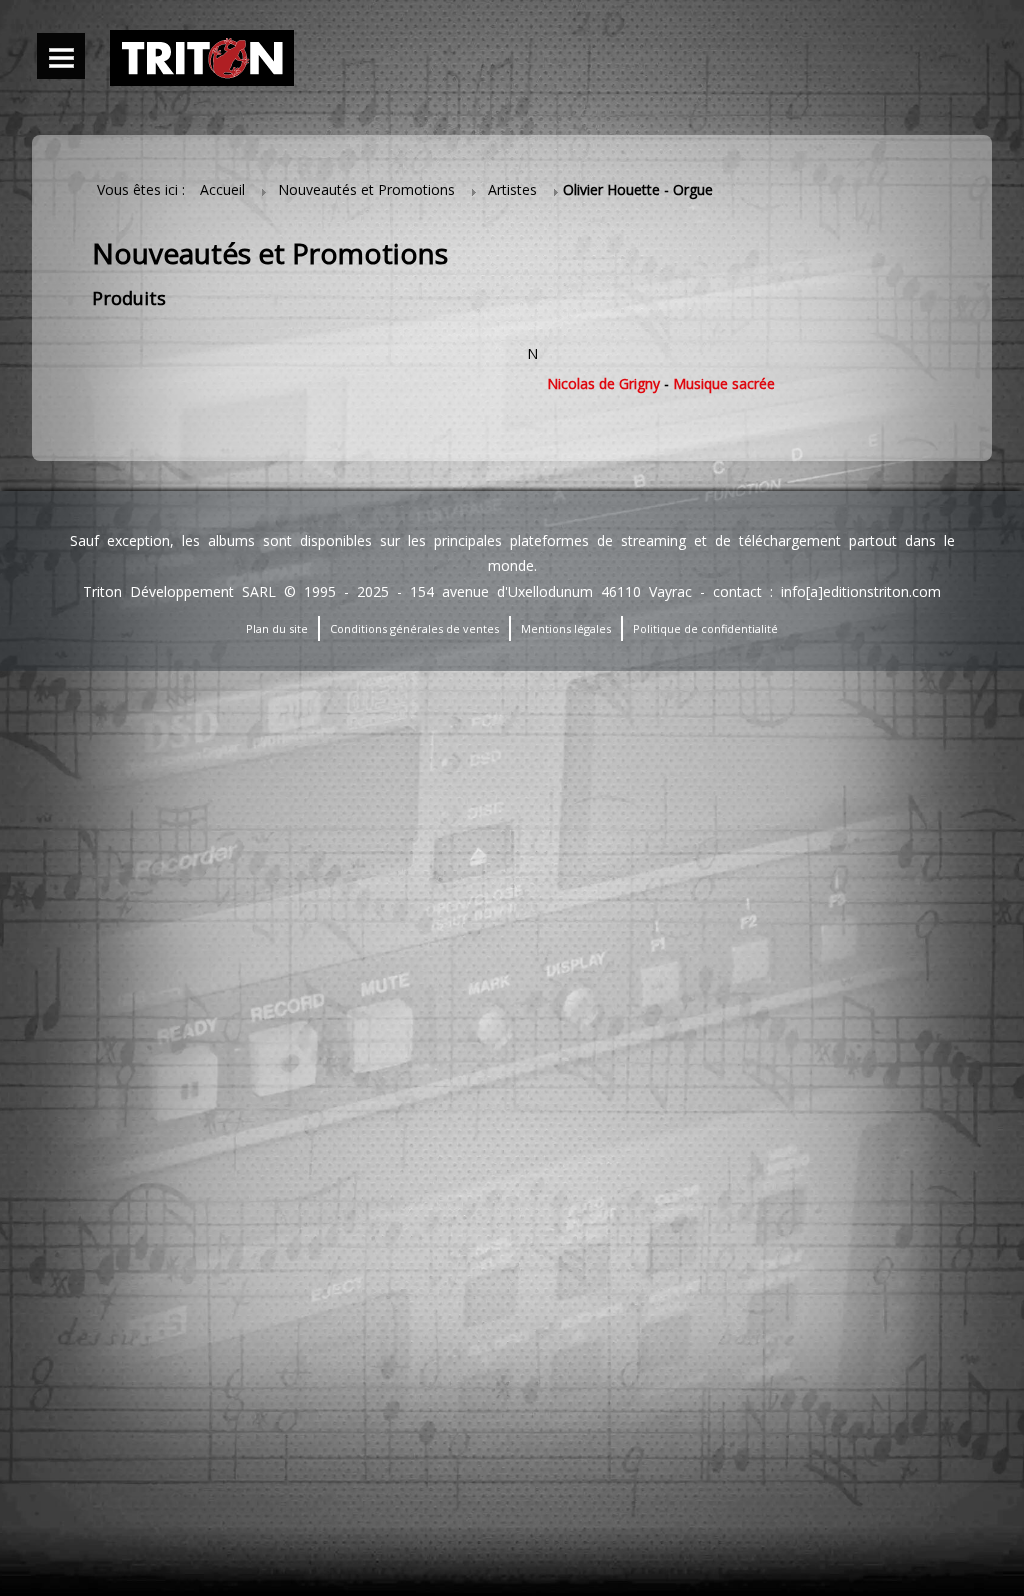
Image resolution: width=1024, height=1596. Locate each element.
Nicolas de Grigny (603, 383)
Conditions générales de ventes (414, 628)
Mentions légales (566, 628)
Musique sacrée (724, 383)
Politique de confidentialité (705, 628)
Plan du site (277, 628)
